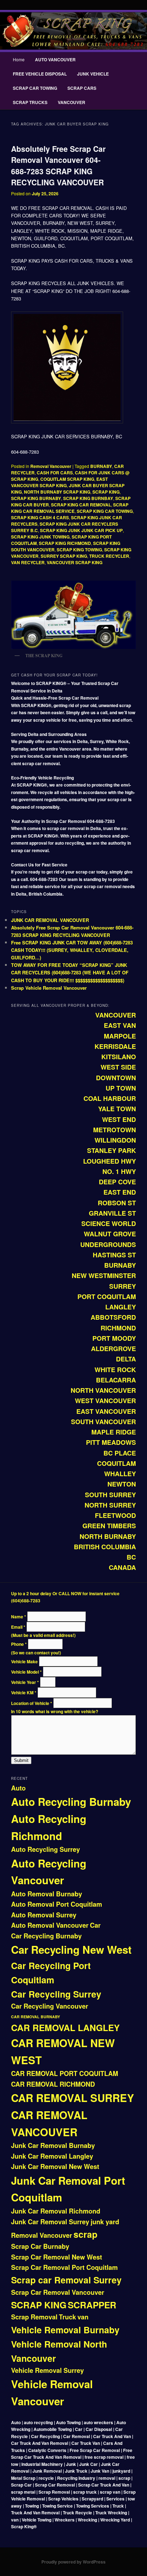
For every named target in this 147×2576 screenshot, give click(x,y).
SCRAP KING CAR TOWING (105, 511)
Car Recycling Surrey (56, 1994)
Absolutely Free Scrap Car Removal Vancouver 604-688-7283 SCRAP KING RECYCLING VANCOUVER (58, 166)
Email (18, 1627)
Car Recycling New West (71, 1949)
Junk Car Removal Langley (52, 2156)
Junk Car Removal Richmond (56, 2211)
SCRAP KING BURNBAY (88, 498)
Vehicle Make (25, 1661)
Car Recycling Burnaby (46, 1936)
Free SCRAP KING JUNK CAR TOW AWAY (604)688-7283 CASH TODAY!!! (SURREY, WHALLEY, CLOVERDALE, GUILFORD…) (72, 950)
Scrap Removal (34, 2317)
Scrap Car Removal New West (57, 2257)
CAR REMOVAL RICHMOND (53, 2084)
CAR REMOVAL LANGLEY (65, 2028)
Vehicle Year (25, 1682)
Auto (18, 1788)
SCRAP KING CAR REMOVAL (81, 505)
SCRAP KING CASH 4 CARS (40, 517)
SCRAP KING (106, 492)
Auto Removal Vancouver (50, 1925)
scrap (85, 2234)
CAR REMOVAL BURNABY (36, 2017)
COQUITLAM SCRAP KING (67, 479)
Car (95, 1925)
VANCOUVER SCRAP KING (75, 562)
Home (19, 59)
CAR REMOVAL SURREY (73, 2098)
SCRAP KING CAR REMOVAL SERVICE (70, 508)
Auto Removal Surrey (44, 1915)
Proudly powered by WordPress (73, 2562)
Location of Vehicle (32, 1703)
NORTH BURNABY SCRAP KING (57, 492)
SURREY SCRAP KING (64, 556)
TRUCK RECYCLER (109, 556)
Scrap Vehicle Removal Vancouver (49, 988)
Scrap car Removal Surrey (66, 2280)
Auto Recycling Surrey (45, 1849)
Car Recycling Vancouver (50, 2006)
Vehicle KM (24, 1693)
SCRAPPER (92, 2305)
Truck (67, 2317)
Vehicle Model (26, 1672)
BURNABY (101, 466)
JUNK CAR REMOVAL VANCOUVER (50, 920)
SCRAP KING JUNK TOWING (40, 537)
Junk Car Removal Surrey (50, 2222)
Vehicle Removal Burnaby (65, 2330)
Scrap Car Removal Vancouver (58, 2292)
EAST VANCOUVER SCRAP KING (59, 482)
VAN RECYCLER (28, 562)
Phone (19, 1644)
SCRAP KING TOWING (79, 550)
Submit (21, 1760)
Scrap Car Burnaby (40, 2246)
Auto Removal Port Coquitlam (57, 1904)
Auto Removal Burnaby (47, 1894)
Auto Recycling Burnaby (71, 1802)
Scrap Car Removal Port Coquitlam (64, 2267)
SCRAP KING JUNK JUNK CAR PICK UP (81, 530)
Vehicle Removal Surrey (47, 2370)
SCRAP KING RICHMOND (65, 543)
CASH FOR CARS (55, 473)
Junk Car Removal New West (55, 2167)
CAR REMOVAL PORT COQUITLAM (65, 2073)
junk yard (105, 2222)
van (83, 2317)
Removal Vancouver (51, 466)
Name (19, 1617)
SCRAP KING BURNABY (36, 498)
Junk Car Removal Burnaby (53, 2145)
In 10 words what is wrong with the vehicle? (55, 1711)
